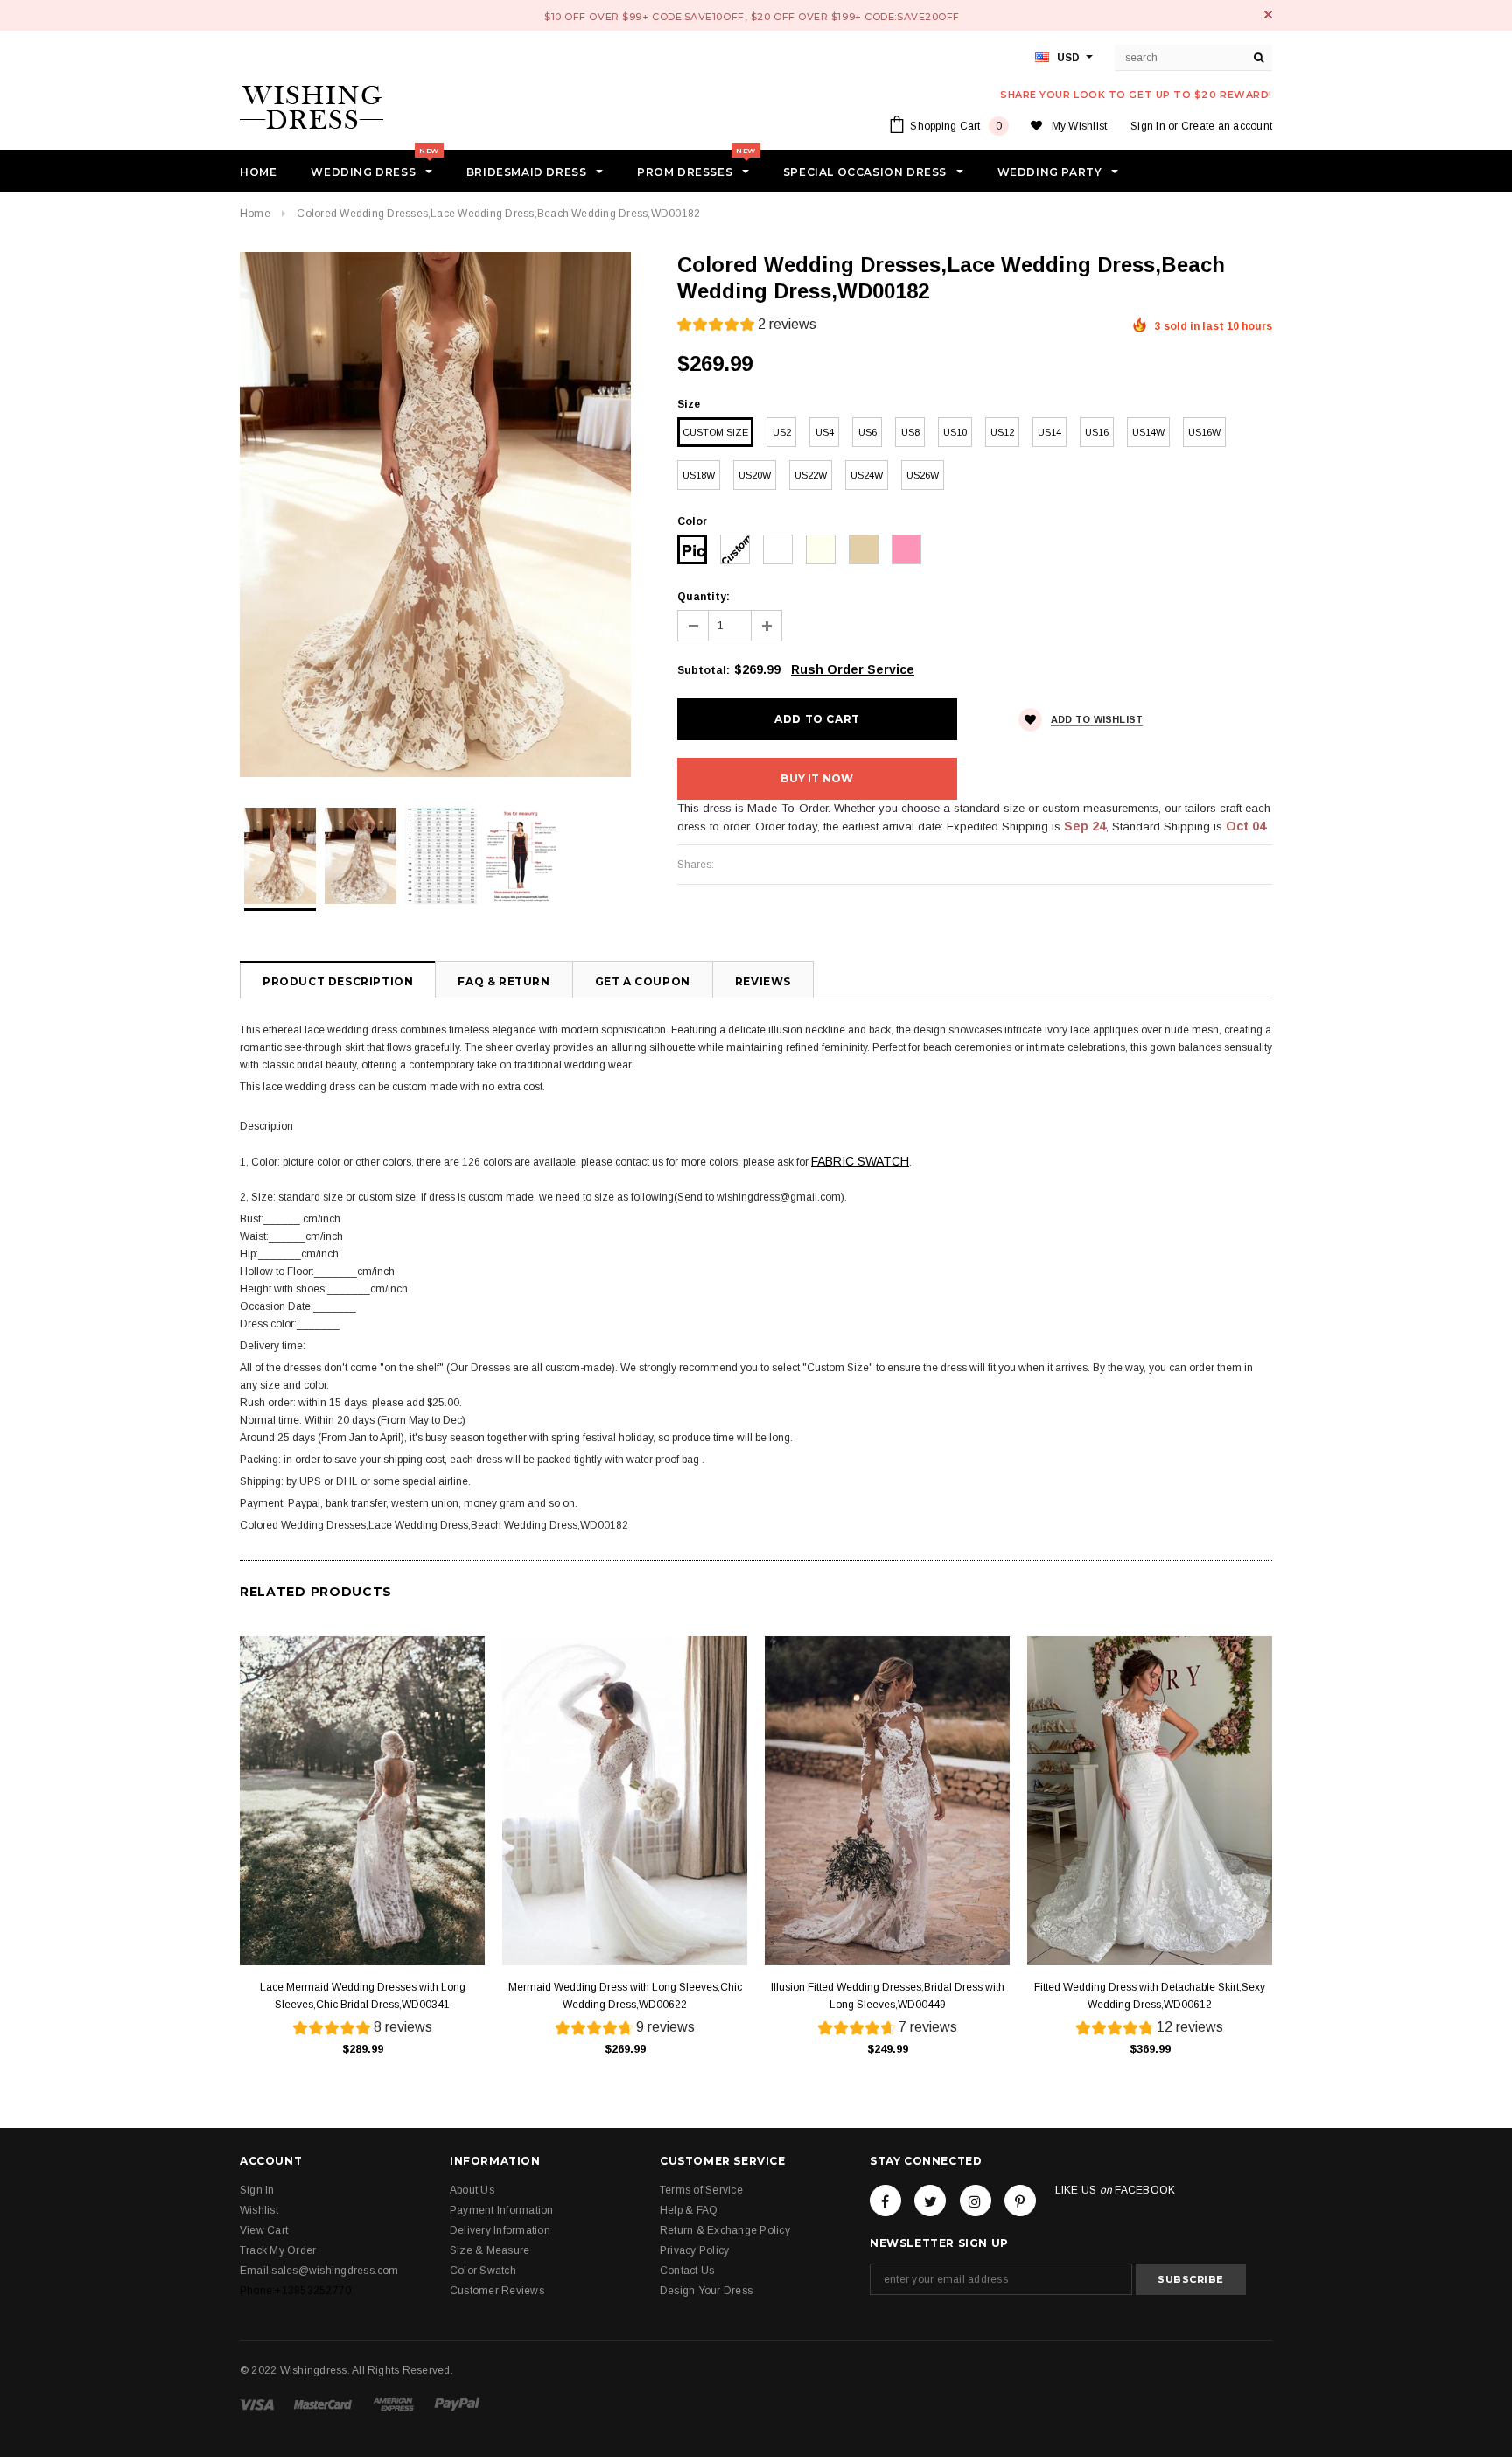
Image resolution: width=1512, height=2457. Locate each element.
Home (255, 213)
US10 (955, 432)
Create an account (1227, 126)
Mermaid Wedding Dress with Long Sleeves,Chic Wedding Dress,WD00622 (625, 1996)
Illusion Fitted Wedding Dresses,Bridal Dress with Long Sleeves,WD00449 (888, 1996)
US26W (923, 475)
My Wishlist (1080, 126)
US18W (699, 475)
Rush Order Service (853, 669)
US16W (1204, 432)
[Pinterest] (1020, 2201)
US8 (910, 432)
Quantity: (703, 597)
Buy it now (817, 778)
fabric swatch (860, 1161)
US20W (755, 475)
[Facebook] (885, 2201)
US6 (868, 432)
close (1268, 14)
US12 (1002, 432)
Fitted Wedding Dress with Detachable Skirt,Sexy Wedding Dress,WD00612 (1150, 1996)
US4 (825, 432)
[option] (441, 514)
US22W (811, 475)
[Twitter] (930, 2201)
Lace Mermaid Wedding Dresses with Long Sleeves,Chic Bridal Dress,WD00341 (363, 1996)
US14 (1050, 432)
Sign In (1148, 126)
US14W (1148, 432)
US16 (1097, 432)
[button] (747, 327)
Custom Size (715, 432)
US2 (782, 432)
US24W (867, 475)
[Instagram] (976, 2201)
